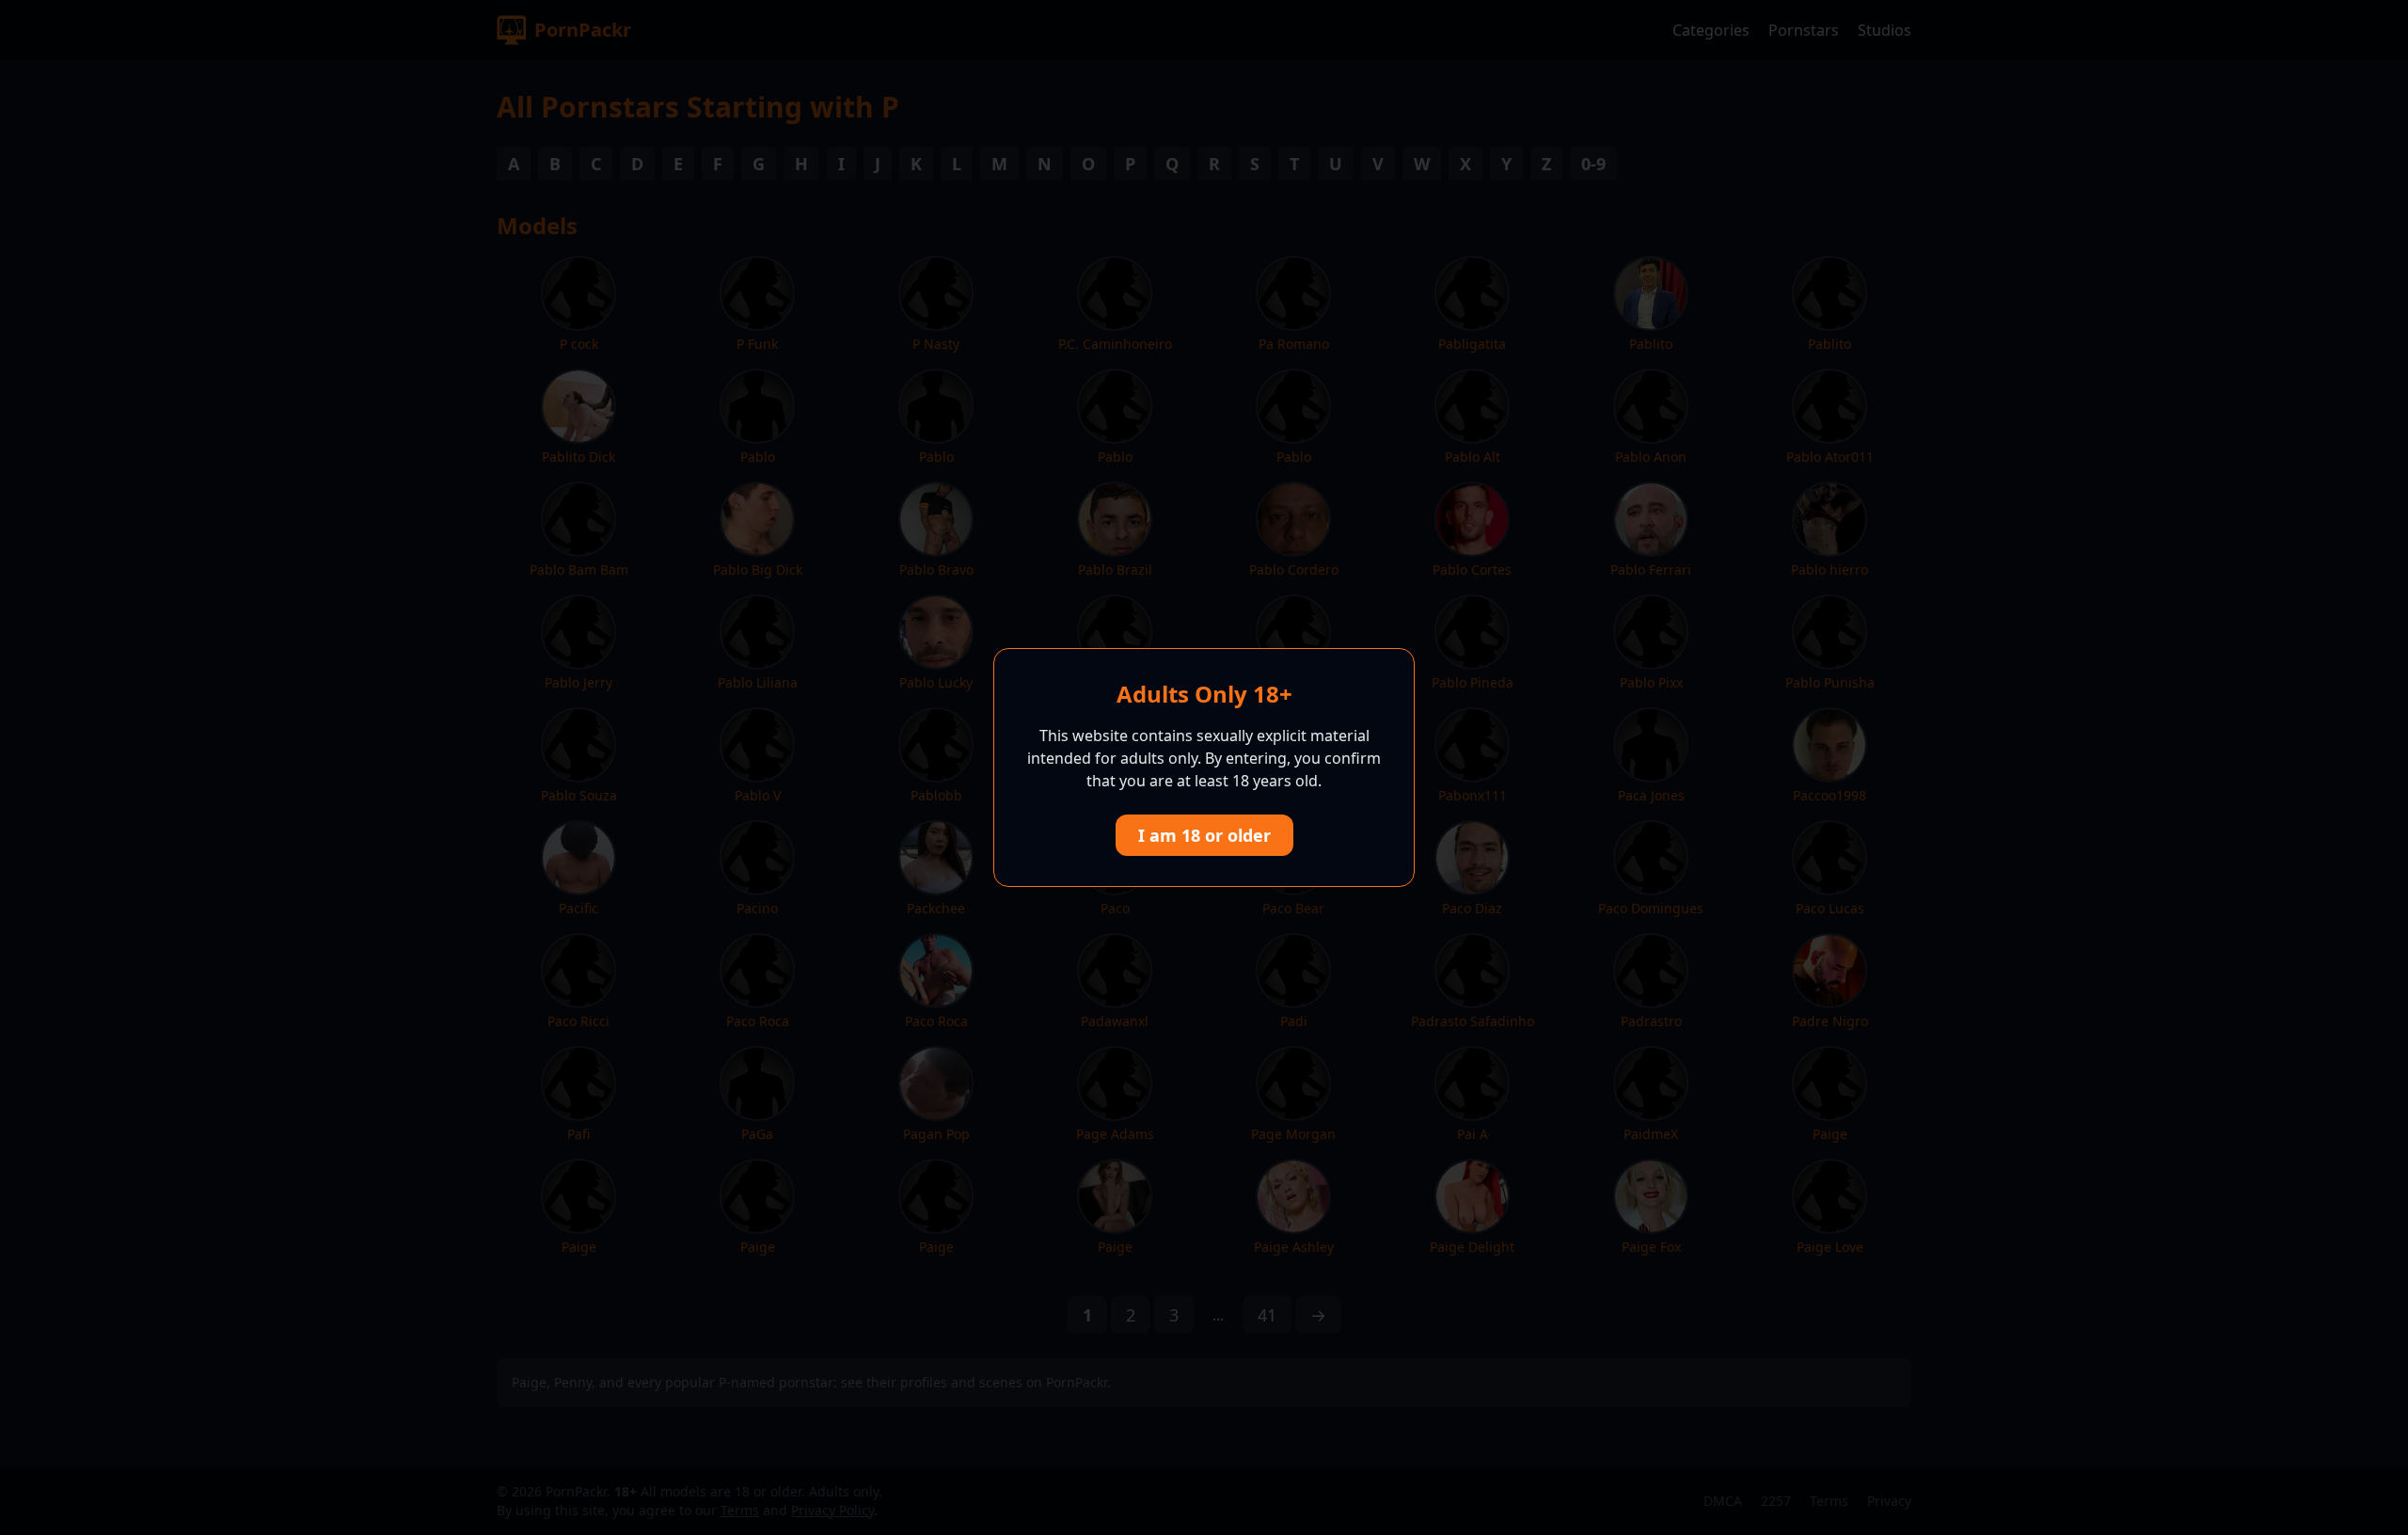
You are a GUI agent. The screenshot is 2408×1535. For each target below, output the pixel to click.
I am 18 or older (1204, 835)
